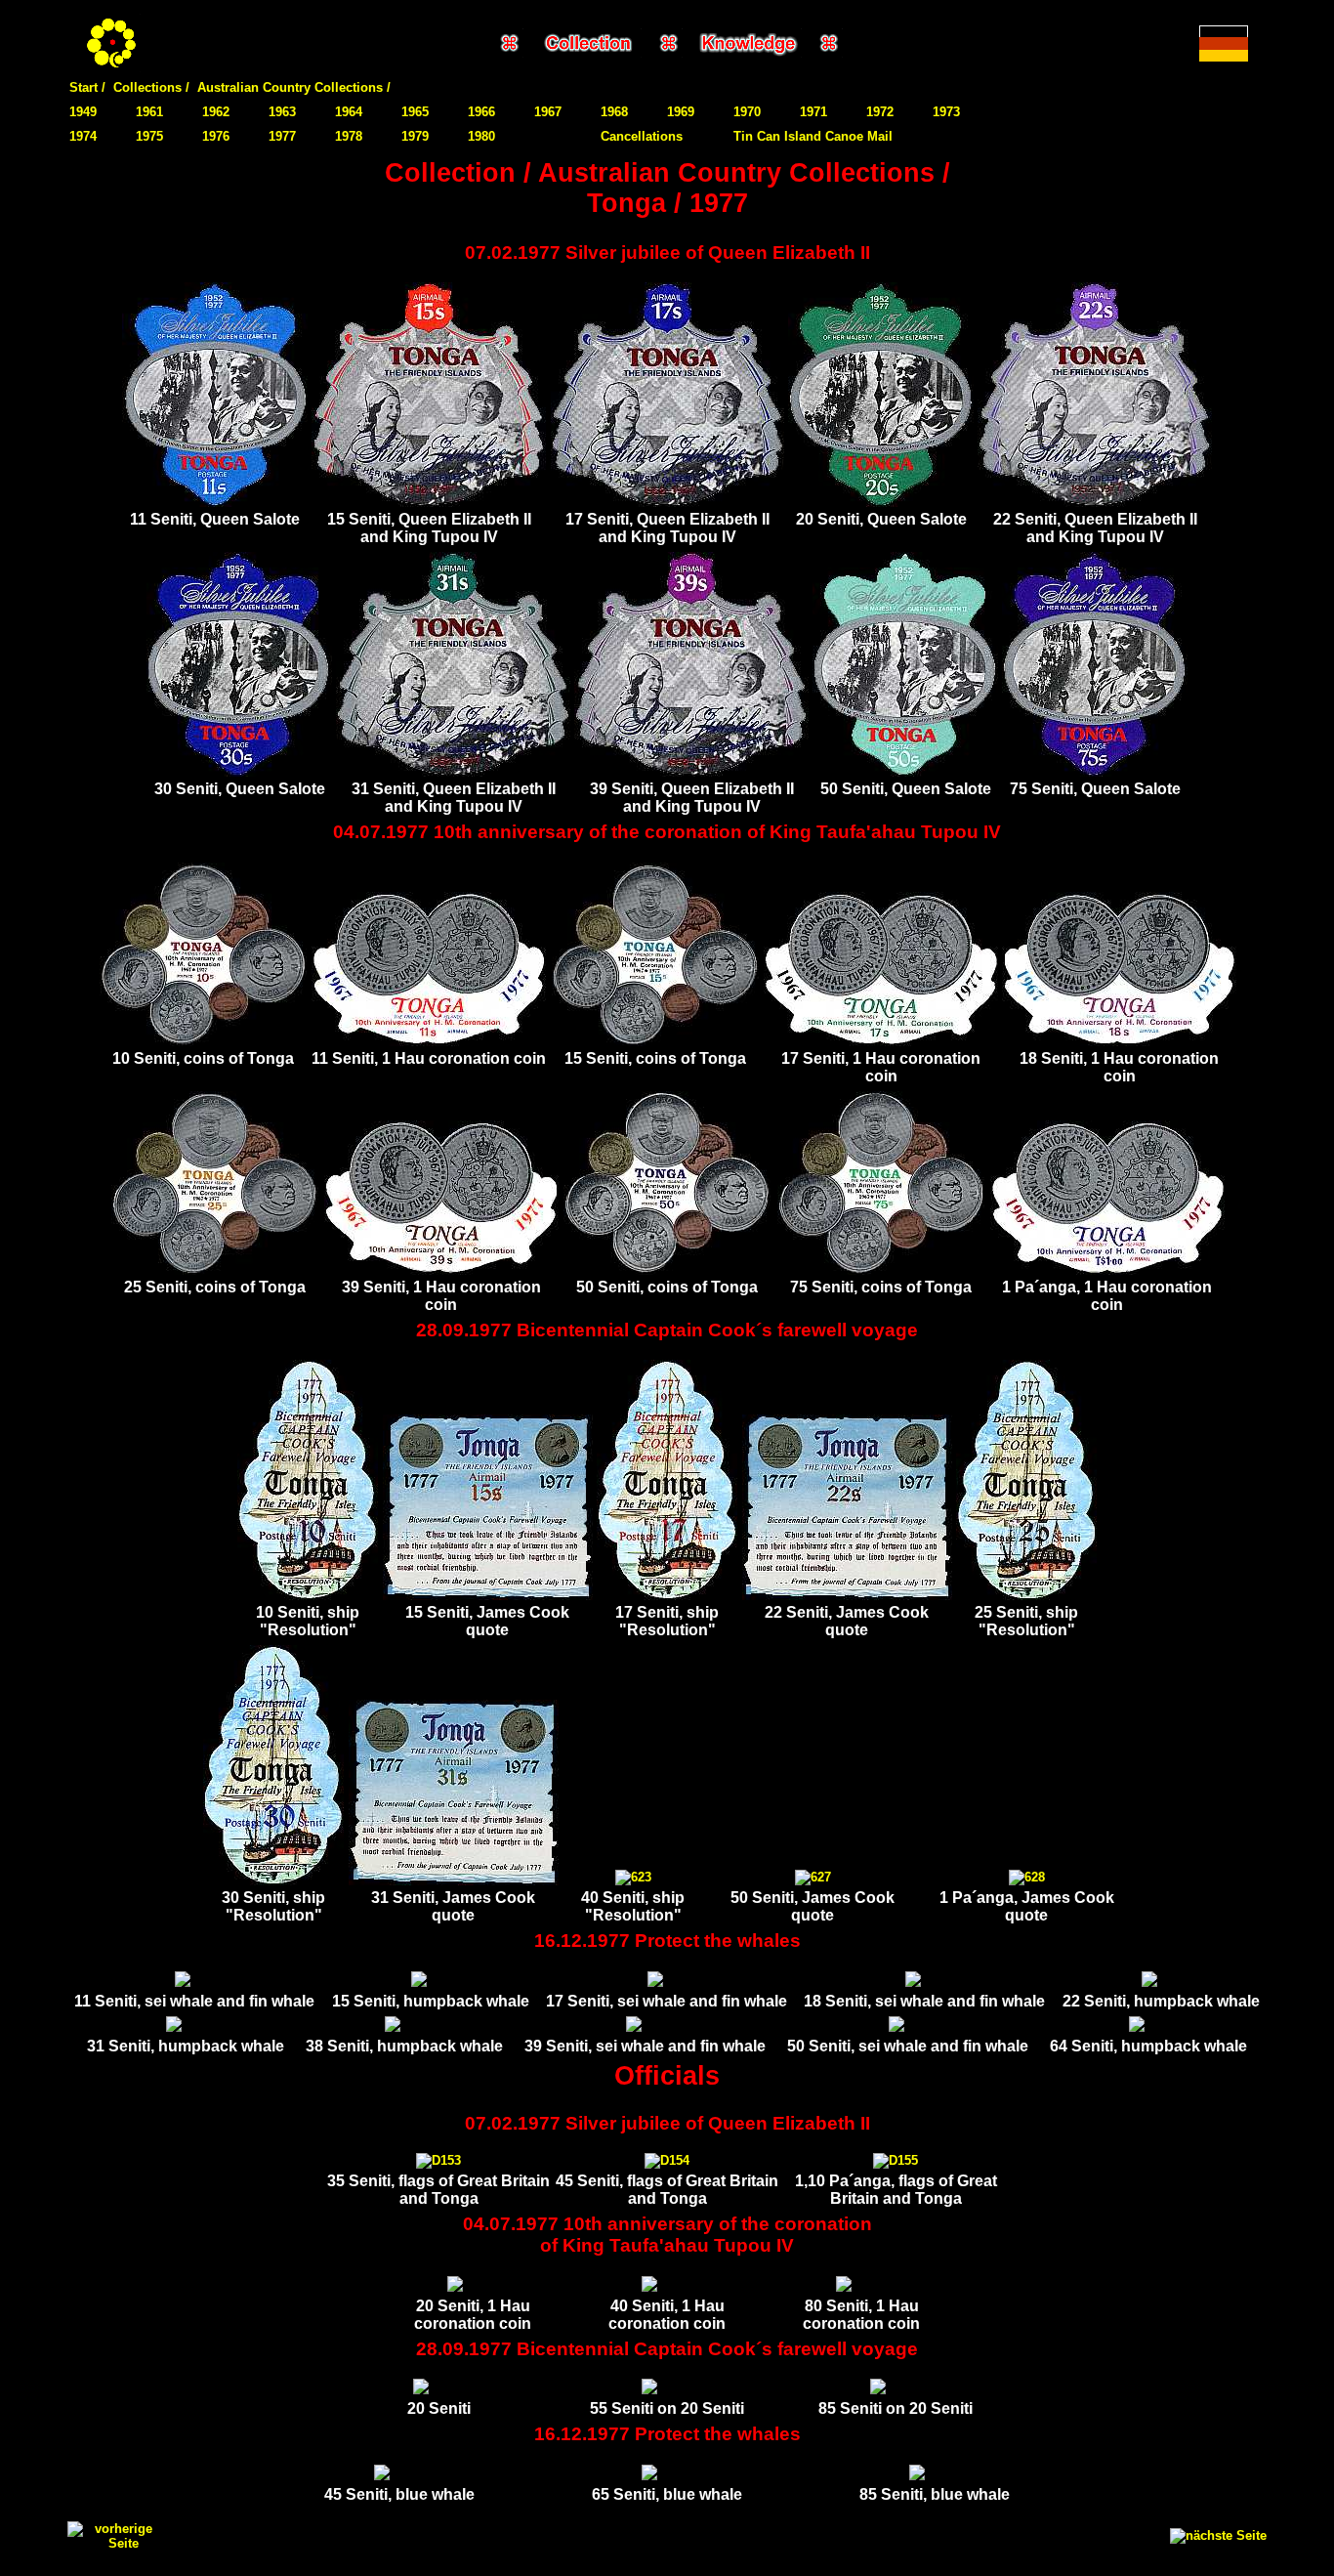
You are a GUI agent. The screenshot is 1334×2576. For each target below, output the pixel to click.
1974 (83, 136)
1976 (216, 136)
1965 (415, 112)
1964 (349, 112)
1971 (813, 112)
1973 (946, 112)
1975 (149, 136)
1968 (614, 112)
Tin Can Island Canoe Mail (813, 136)
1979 (415, 136)
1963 (282, 112)
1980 (481, 136)
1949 (83, 112)
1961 (149, 112)
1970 (747, 112)
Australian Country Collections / (294, 87)
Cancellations (642, 136)
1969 (681, 112)
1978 (349, 136)
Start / (87, 87)
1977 (282, 136)
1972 (880, 112)
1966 (481, 112)
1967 (548, 112)
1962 (216, 112)
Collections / (151, 87)
